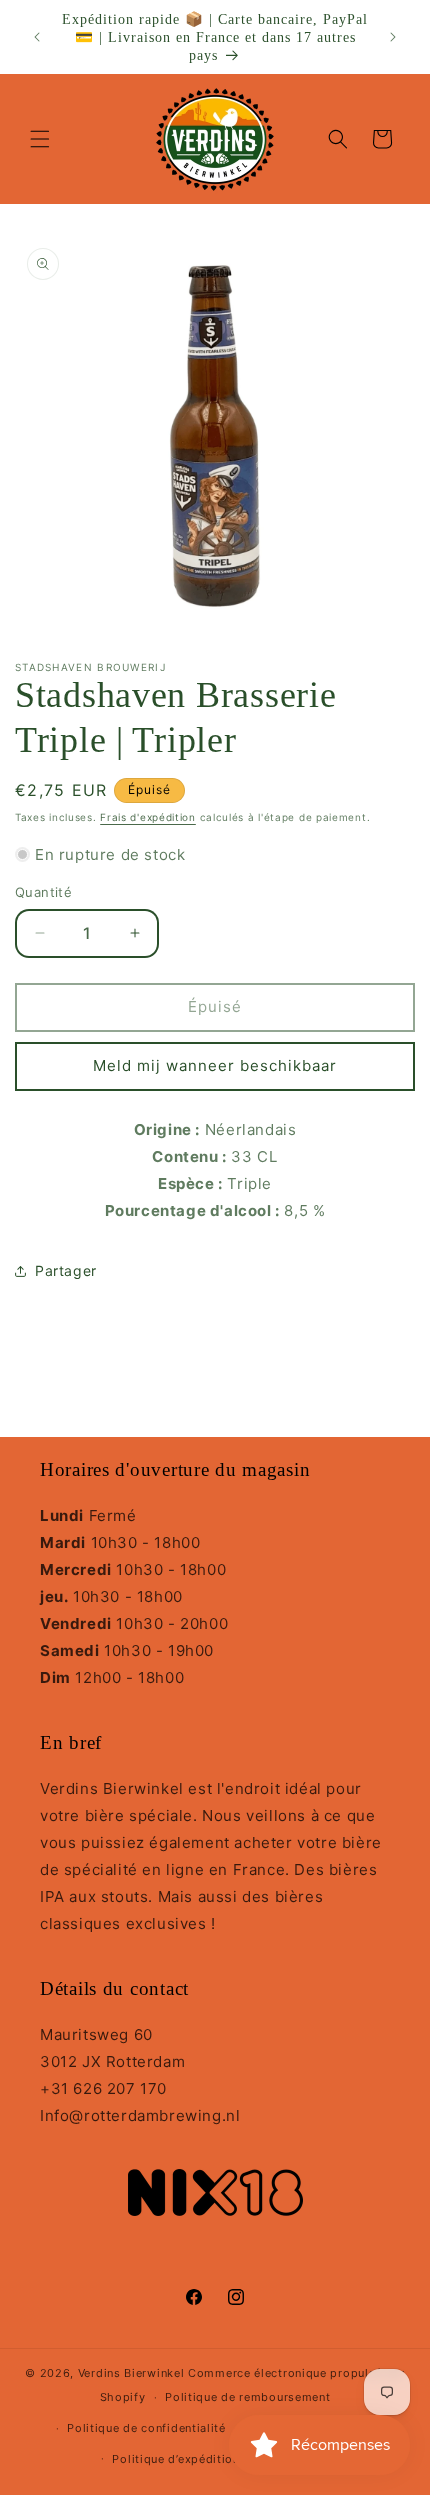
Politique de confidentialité (146, 2428)
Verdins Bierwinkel (131, 2373)
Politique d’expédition (175, 2459)
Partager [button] (66, 1270)
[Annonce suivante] (393, 37)
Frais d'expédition (148, 817)
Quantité (43, 892)
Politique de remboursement (247, 2397)
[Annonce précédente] (37, 37)
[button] (40, 139)
